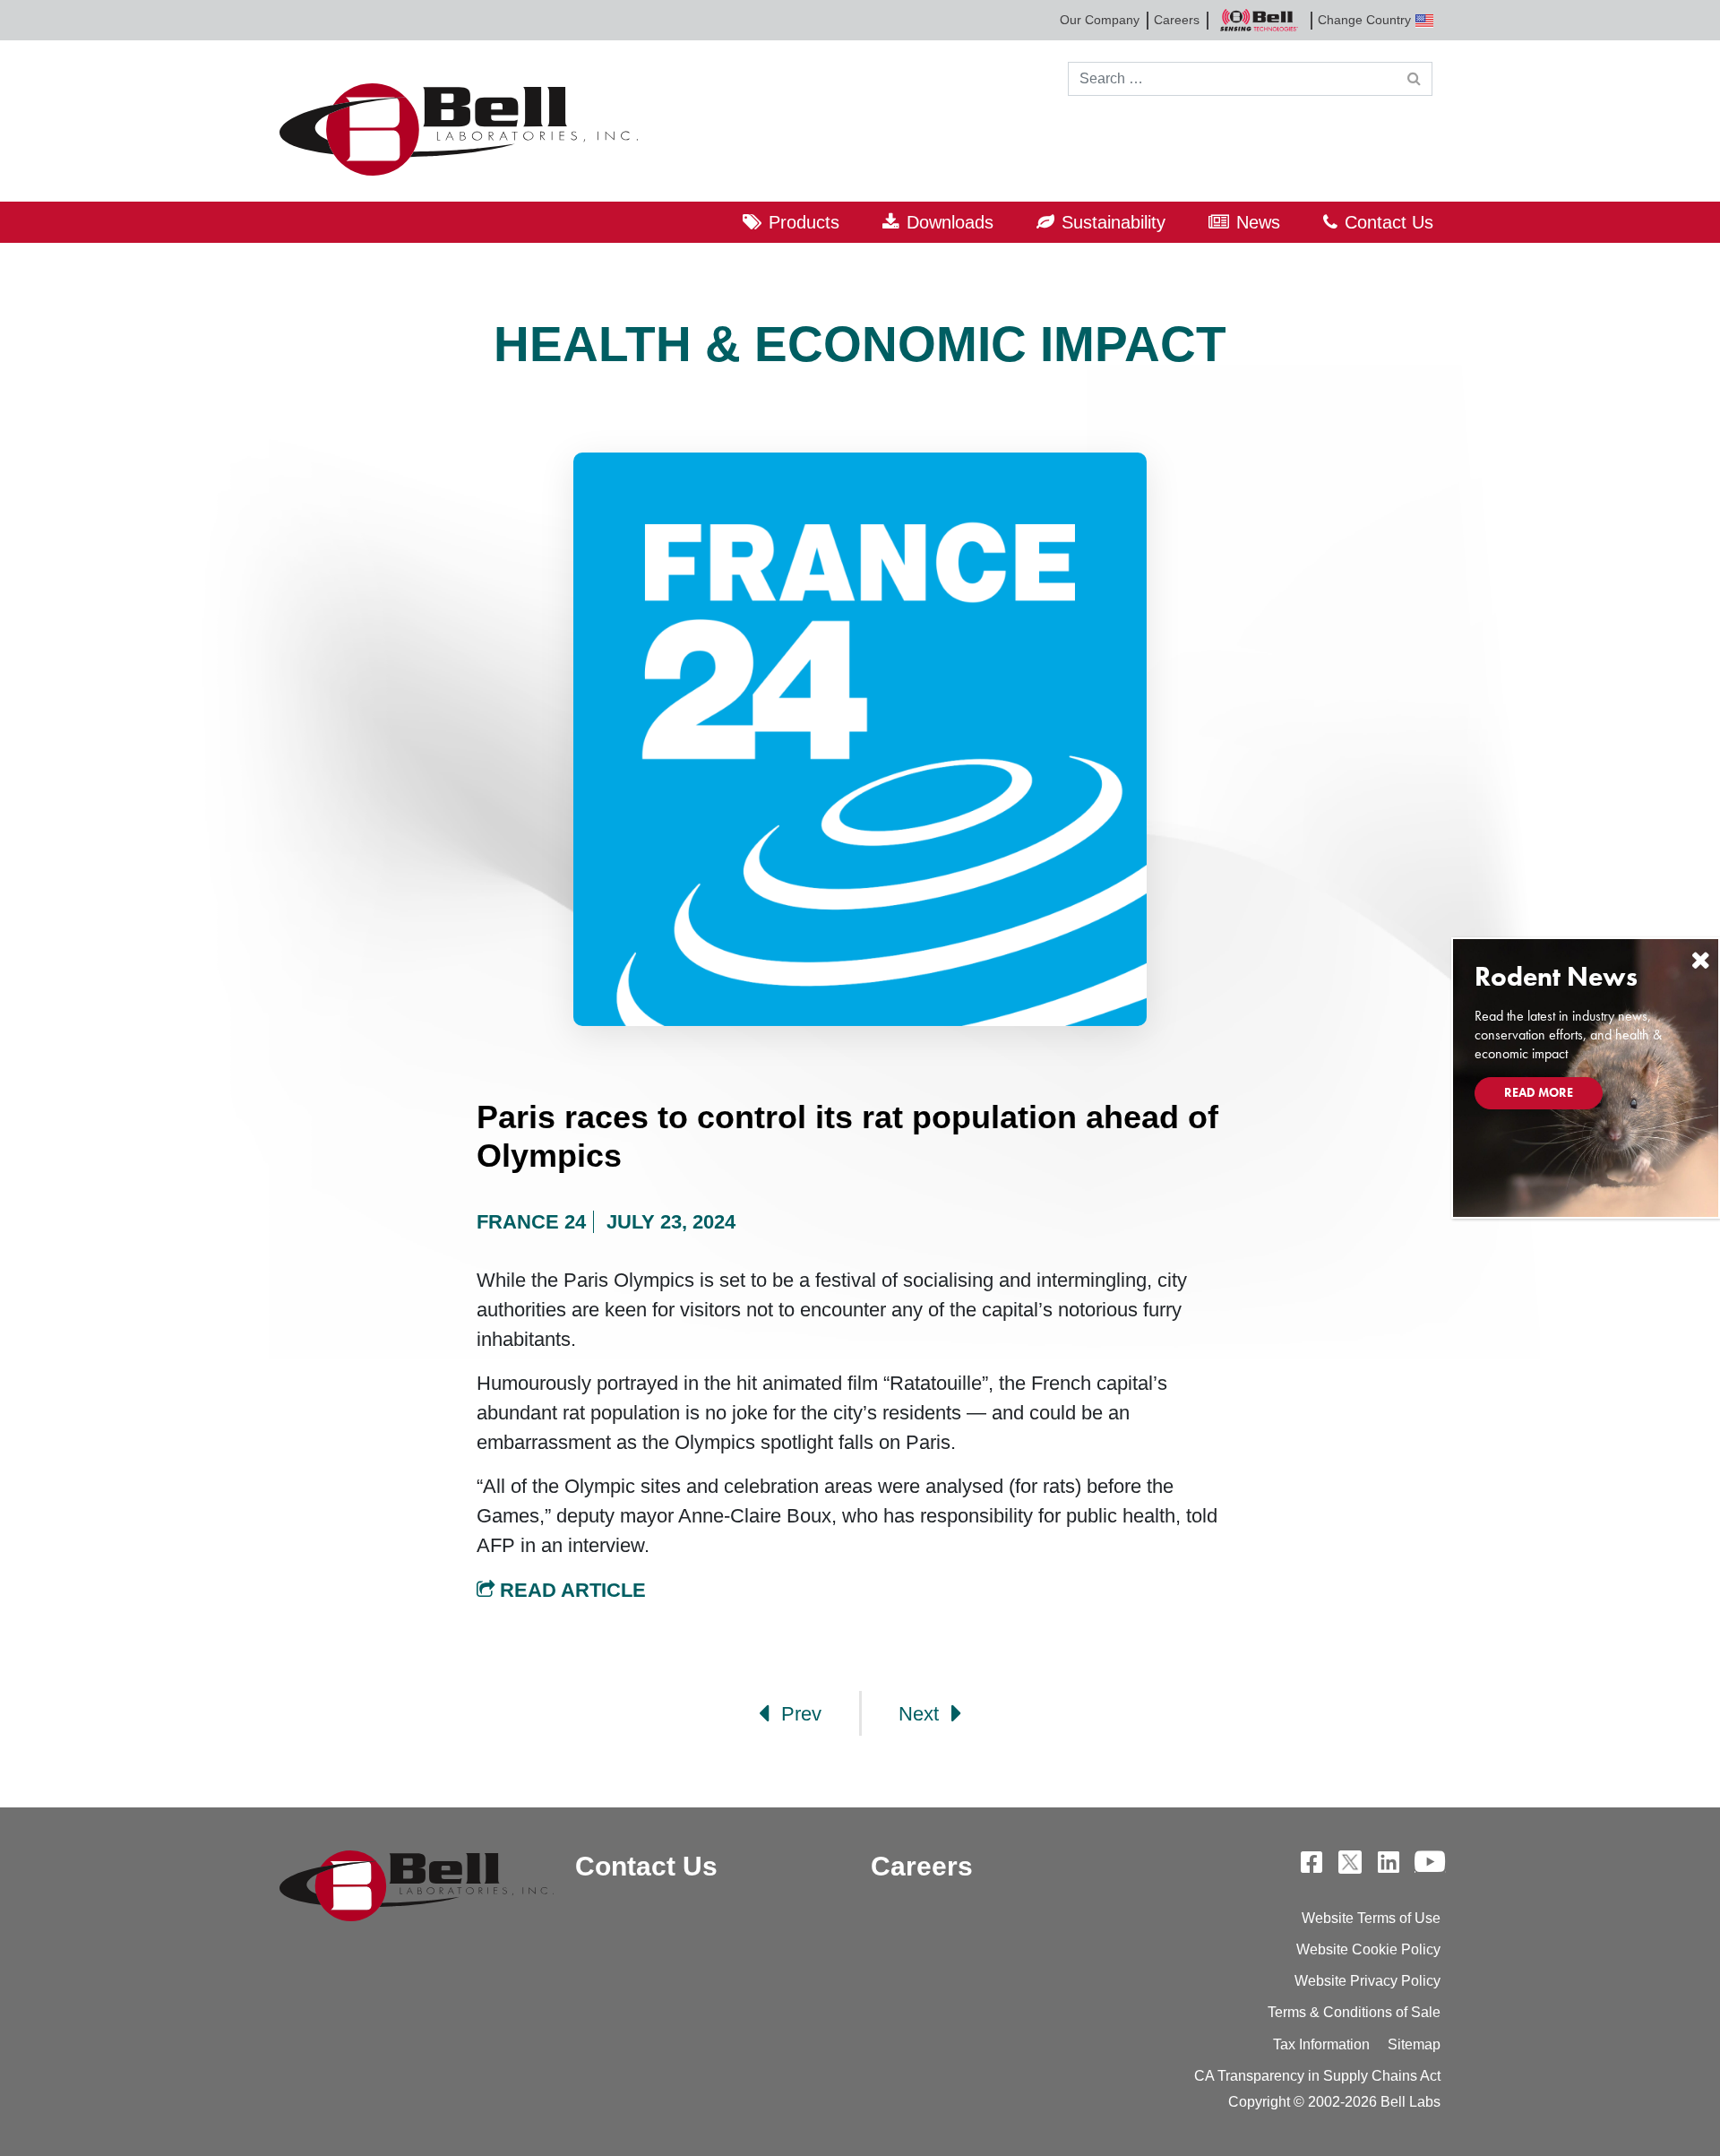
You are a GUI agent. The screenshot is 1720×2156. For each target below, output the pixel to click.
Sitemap (1414, 2044)
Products (804, 222)
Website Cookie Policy (1368, 1949)
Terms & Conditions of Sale (1354, 2012)
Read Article (570, 1590)
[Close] (1700, 960)
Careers (1177, 20)
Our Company (1100, 20)
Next (921, 1714)
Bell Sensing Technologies (1259, 20)
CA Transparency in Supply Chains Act (1317, 2076)
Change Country (1364, 20)
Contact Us (1389, 222)
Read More (1539, 1092)
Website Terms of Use (1371, 1918)
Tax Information (1321, 2044)
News (1258, 222)
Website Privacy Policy (1367, 1981)
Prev (799, 1714)
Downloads (950, 222)
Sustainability (1114, 222)
